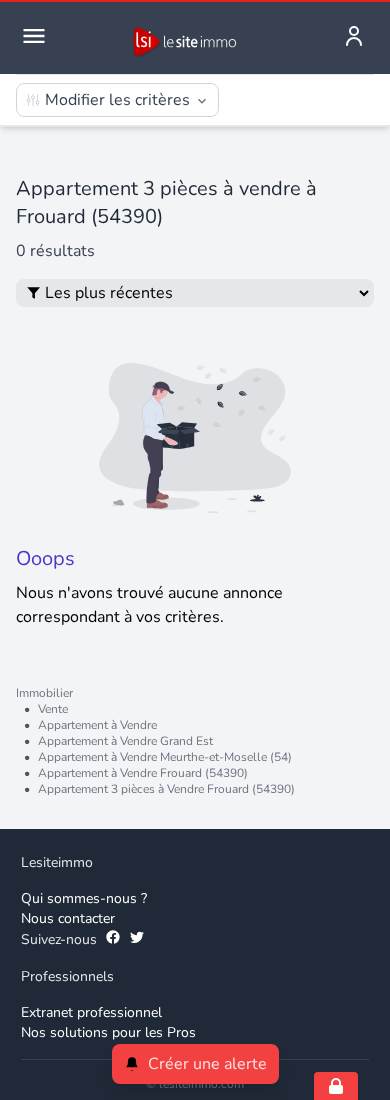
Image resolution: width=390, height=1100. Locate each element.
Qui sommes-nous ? (84, 898)
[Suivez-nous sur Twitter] (137, 940)
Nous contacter (68, 918)
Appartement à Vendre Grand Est (125, 741)
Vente (53, 709)
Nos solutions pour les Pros (108, 1032)
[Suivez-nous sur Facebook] (113, 940)
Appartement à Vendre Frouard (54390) (143, 773)
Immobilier (44, 693)
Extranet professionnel (91, 1012)
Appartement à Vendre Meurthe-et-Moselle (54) (165, 757)
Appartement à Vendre (97, 725)
